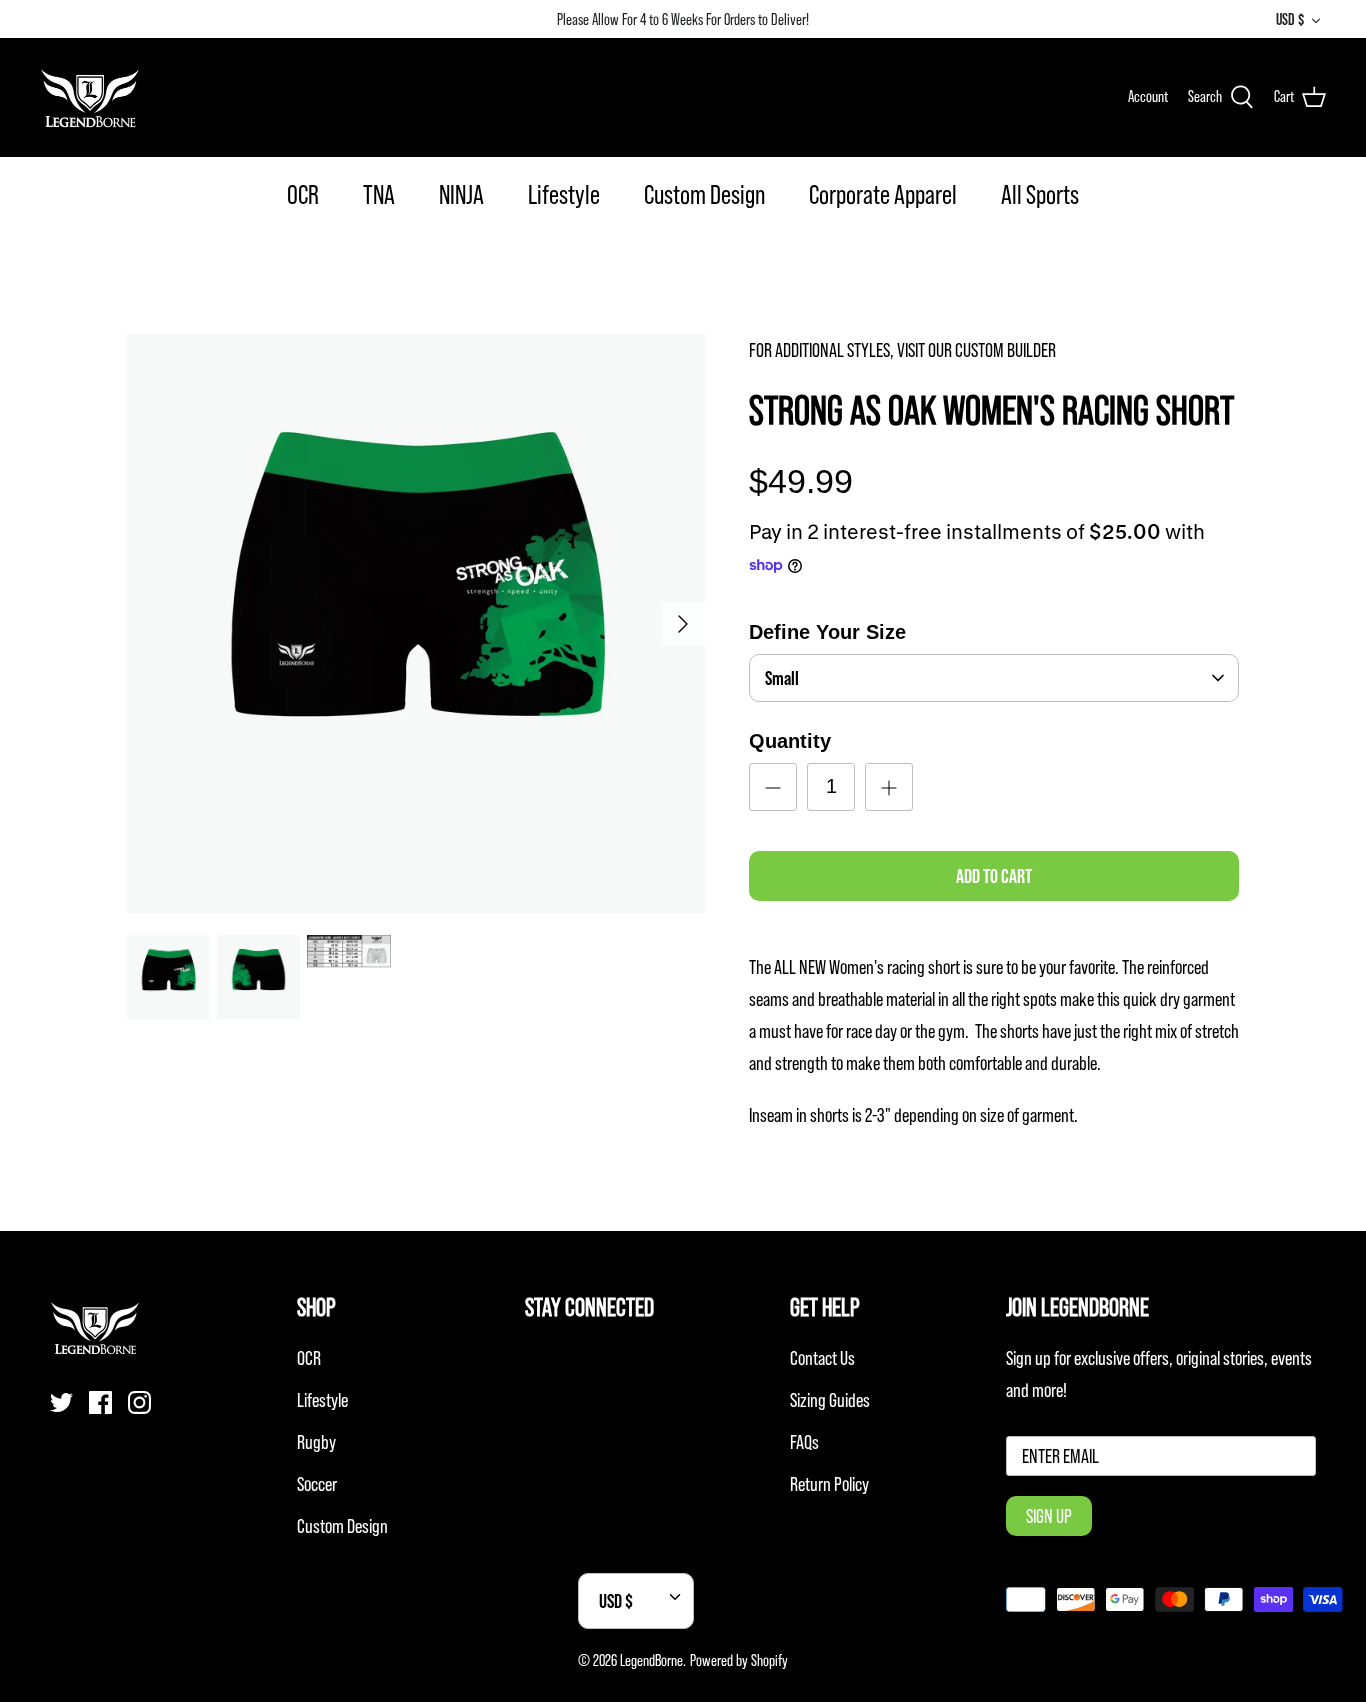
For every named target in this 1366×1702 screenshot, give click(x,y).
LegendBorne (651, 1660)
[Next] (683, 624)
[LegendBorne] (90, 97)
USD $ (1290, 19)
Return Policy (829, 1484)
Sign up (1049, 1516)
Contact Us (822, 1358)
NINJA (461, 194)
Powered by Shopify (739, 1660)
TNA (379, 194)
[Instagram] (139, 1402)
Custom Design (704, 194)
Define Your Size (827, 632)
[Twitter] (61, 1402)
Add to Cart (994, 876)
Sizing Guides (830, 1400)
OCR (303, 194)
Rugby (316, 1442)
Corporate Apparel (883, 194)
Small (782, 678)
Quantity (790, 741)
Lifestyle (564, 194)
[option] (416, 623)
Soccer (317, 1484)
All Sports (1040, 194)
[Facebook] (100, 1402)
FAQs (804, 1442)
